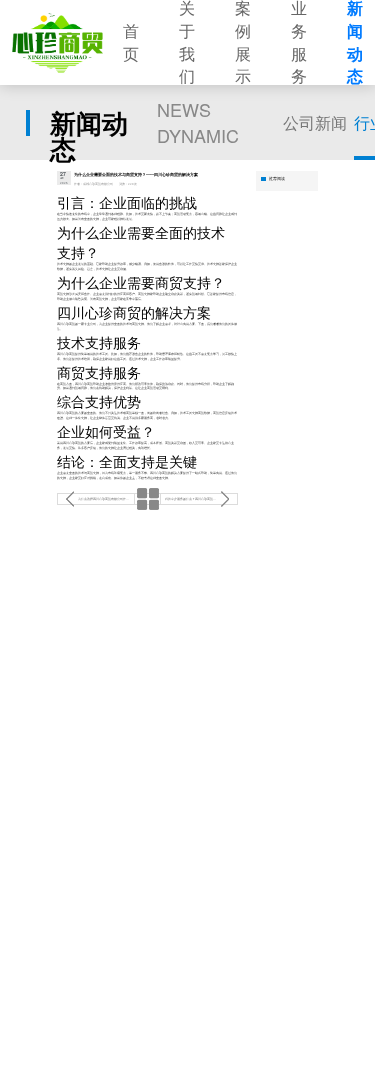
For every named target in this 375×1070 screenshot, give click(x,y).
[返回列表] (147, 499)
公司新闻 (315, 122)
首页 (131, 42)
